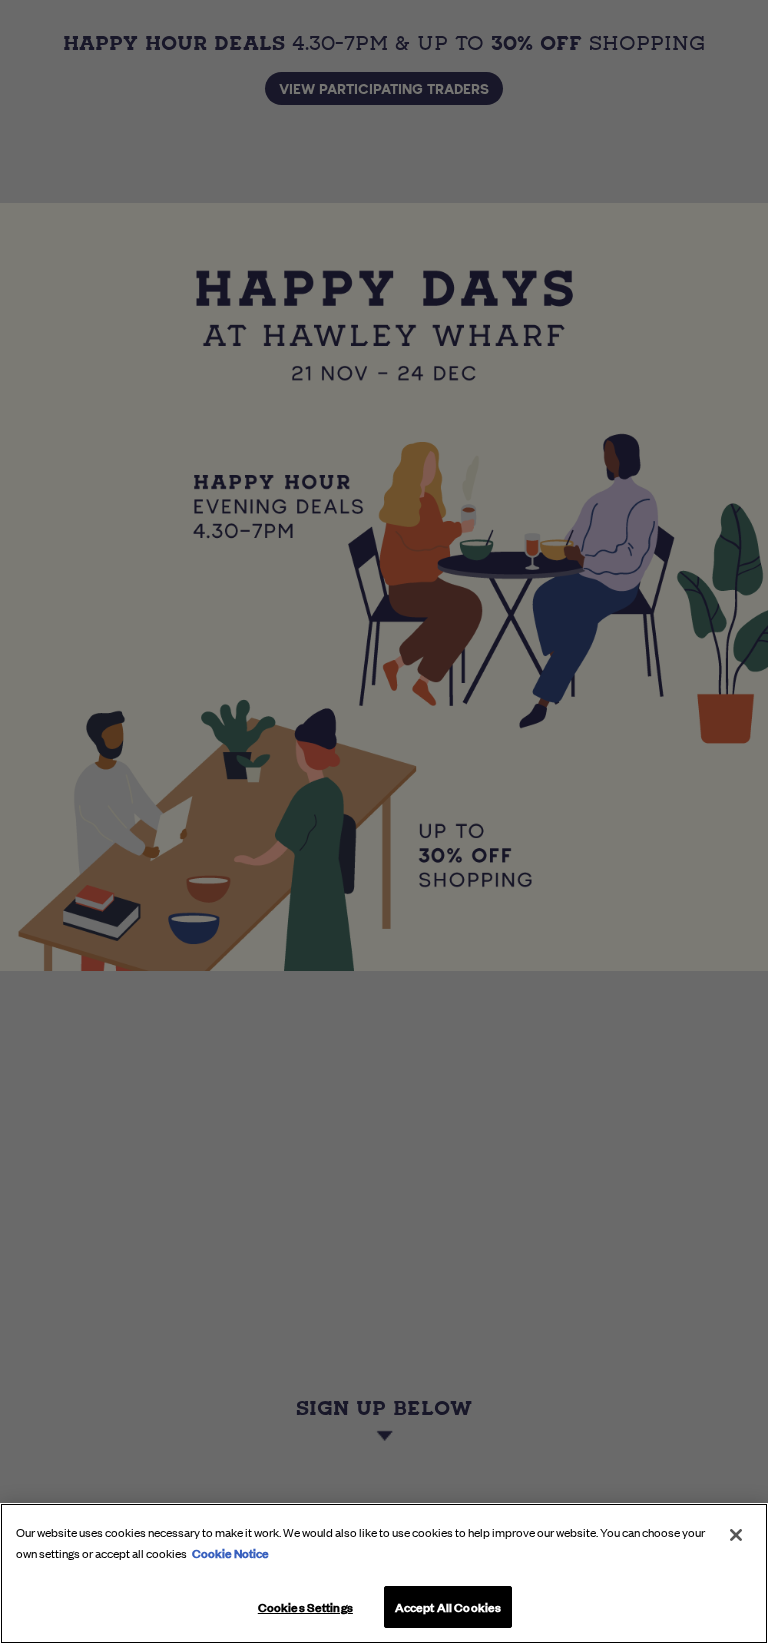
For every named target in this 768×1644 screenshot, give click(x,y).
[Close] (736, 1535)
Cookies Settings (305, 1606)
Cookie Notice (230, 1552)
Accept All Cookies (448, 1606)
